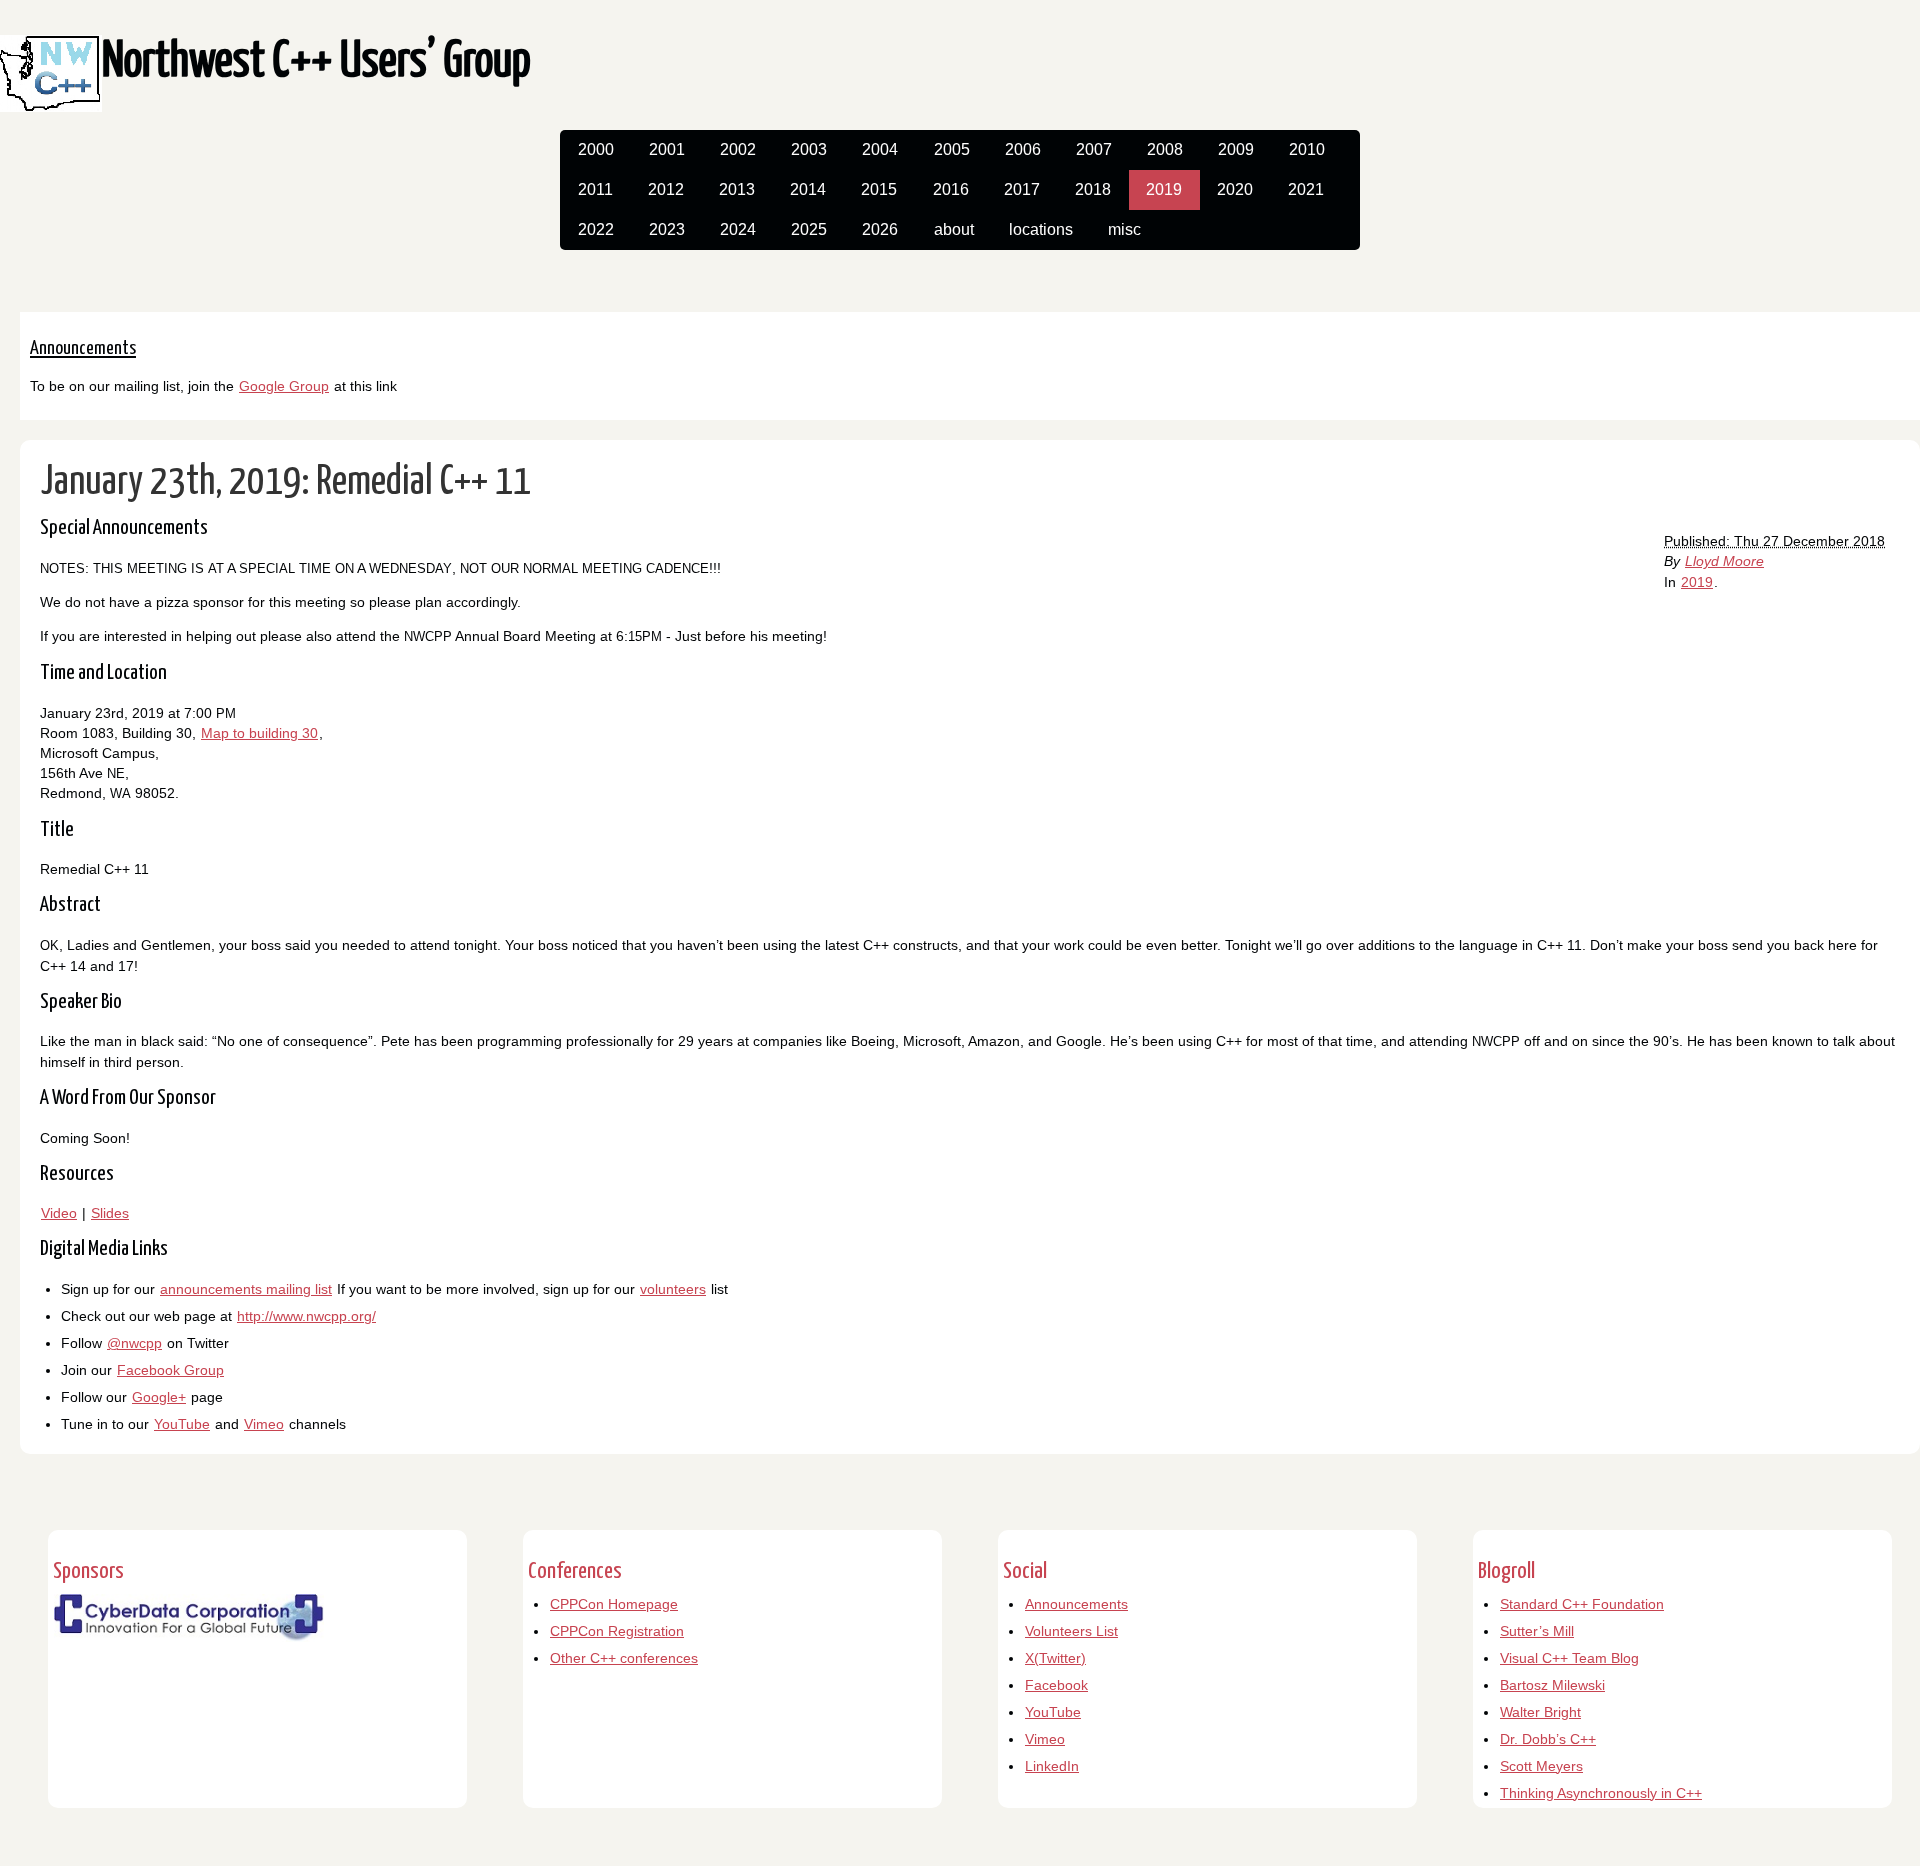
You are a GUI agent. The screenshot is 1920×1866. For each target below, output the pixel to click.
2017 (1022, 189)
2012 (666, 189)
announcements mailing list (246, 1289)
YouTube (182, 1424)
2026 (880, 229)
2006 (1023, 149)
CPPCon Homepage (614, 1604)
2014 (808, 189)
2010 (1307, 149)
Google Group (284, 386)
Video (59, 1213)
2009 (1236, 149)
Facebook (1056, 1685)
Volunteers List (1071, 1631)
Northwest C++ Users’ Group (316, 62)
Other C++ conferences (624, 1658)
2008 (1165, 149)
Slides (110, 1213)
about (954, 229)
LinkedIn (1052, 1766)
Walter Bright (1540, 1712)
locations (1041, 229)
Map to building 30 (259, 733)
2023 (667, 229)
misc (1124, 229)
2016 (951, 189)
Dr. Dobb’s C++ (1548, 1739)
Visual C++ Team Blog (1569, 1658)
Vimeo (264, 1424)
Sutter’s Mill (1537, 1631)
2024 (738, 229)
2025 (809, 229)
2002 (738, 149)
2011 (595, 189)
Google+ (159, 1397)
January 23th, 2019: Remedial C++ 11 (286, 482)
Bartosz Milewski (1552, 1685)
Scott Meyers (1541, 1766)
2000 (596, 149)
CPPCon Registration (617, 1631)
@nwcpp (134, 1343)
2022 (596, 229)
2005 (952, 149)
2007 (1094, 149)
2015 (879, 189)
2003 (809, 149)
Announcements (1076, 1604)
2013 (737, 189)
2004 (880, 149)
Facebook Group (170, 1370)
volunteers (673, 1289)
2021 (1306, 189)
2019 (1164, 189)
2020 (1235, 189)
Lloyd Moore (1724, 561)
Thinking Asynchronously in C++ (1601, 1793)
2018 (1093, 189)
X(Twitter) (1055, 1658)
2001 (667, 149)
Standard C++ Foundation (1582, 1604)
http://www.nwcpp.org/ (306, 1316)
